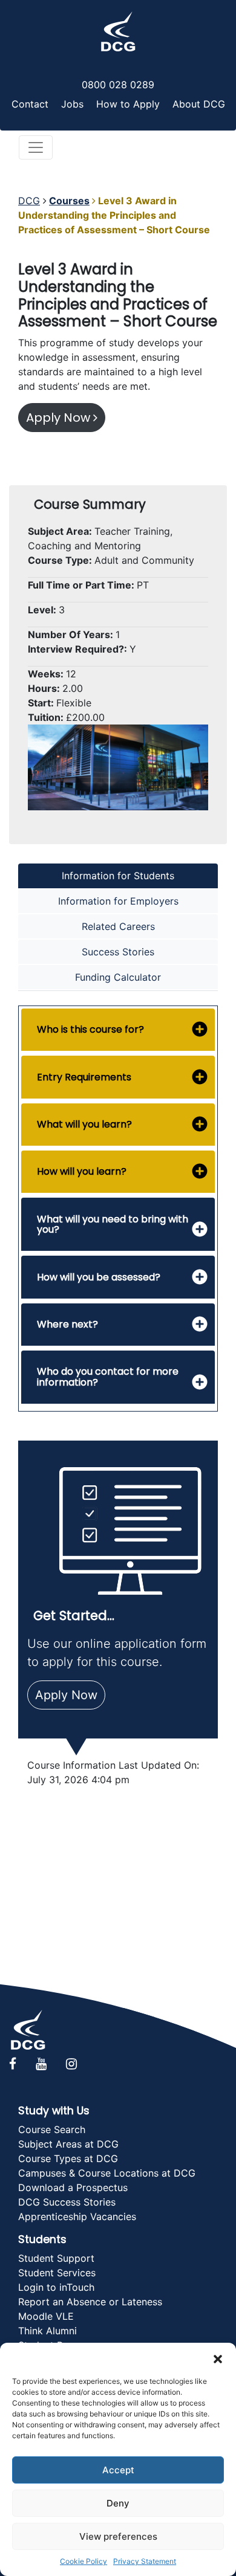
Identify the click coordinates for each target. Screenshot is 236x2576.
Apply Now (60, 418)
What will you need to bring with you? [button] (113, 1225)
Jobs (72, 104)
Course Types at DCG (68, 2158)
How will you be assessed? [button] (99, 1277)
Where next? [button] (67, 1324)
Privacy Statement (145, 2561)
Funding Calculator (118, 977)
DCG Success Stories (67, 2202)
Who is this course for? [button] (90, 1029)
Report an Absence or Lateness (90, 2302)
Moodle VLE (46, 2316)
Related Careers (118, 926)
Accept (118, 2470)
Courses (69, 201)
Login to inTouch (56, 2287)
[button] (218, 2358)
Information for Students (118, 876)
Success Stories (118, 952)
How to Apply (128, 104)
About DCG (199, 104)
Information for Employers (118, 901)
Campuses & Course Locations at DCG (107, 2173)
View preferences (118, 2536)
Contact (30, 104)
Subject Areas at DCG (68, 2144)
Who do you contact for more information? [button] (108, 1377)
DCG (29, 201)
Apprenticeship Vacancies (77, 2216)
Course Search (52, 2129)
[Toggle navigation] (36, 147)
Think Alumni (48, 2331)
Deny (118, 2503)
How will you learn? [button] (82, 1171)
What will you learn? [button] (84, 1124)
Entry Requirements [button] (84, 1077)
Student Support (56, 2258)
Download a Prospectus (73, 2187)
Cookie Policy (84, 2561)
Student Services (57, 2273)
